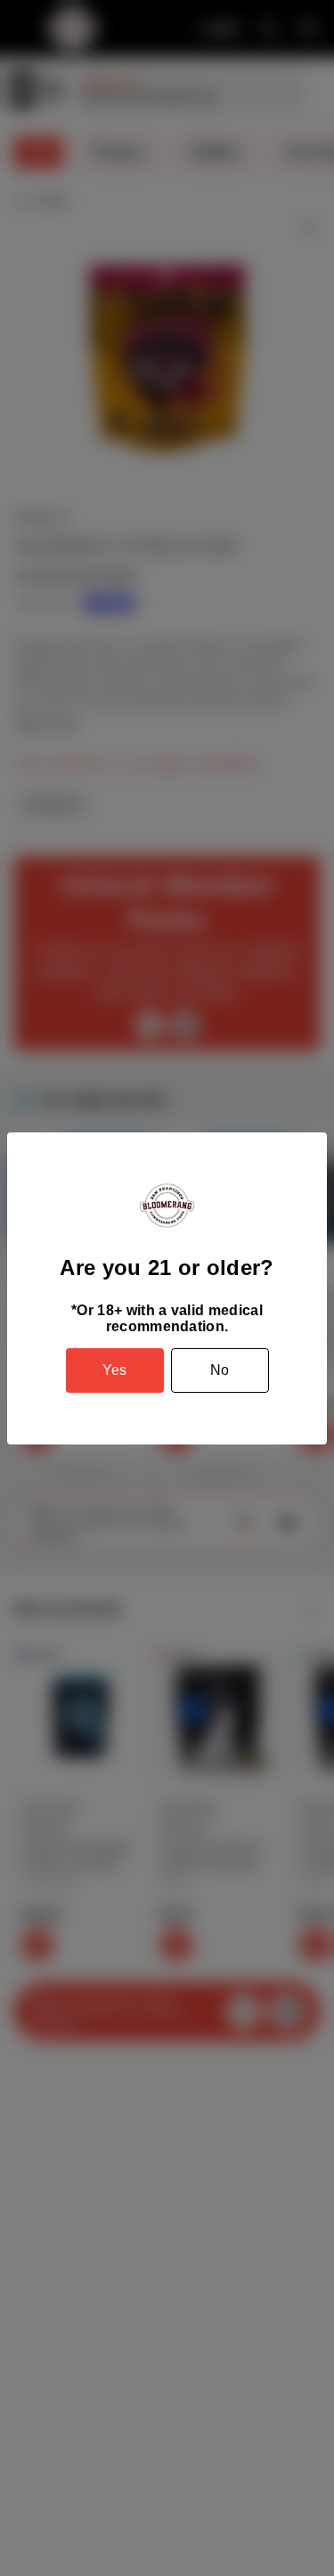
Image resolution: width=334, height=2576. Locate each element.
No (220, 1370)
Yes (114, 1370)
